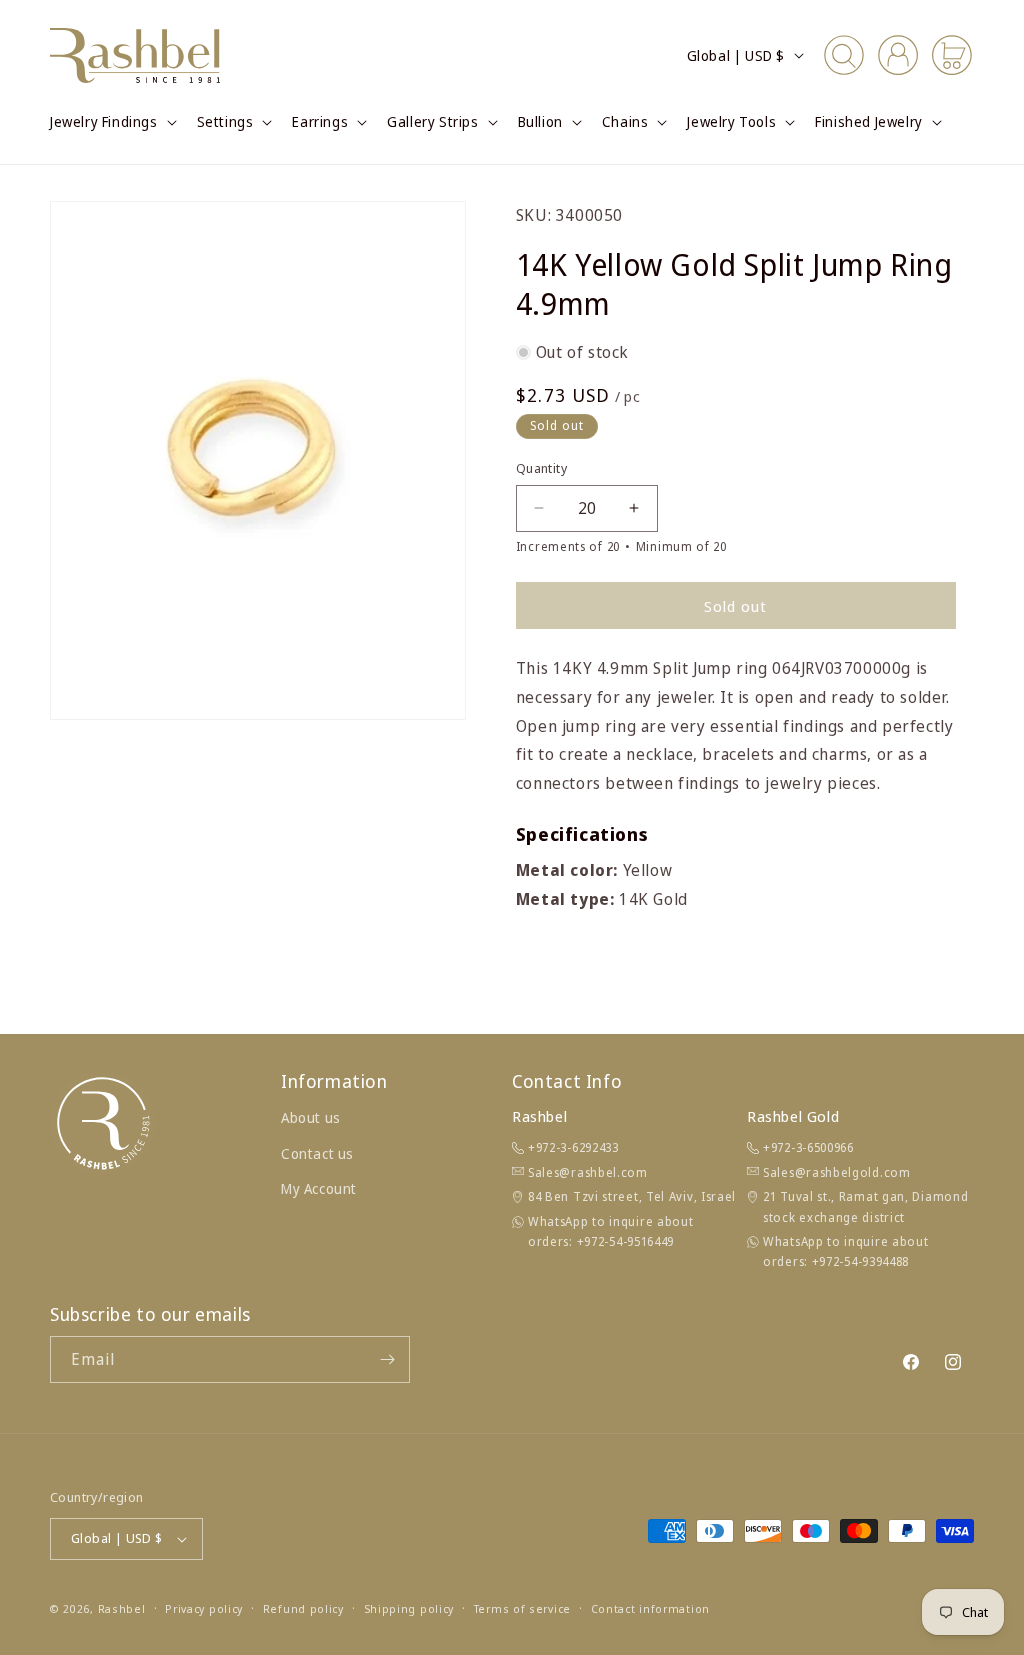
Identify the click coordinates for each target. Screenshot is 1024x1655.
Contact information (650, 1608)
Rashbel (122, 1608)
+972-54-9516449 (626, 1241)
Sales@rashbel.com (588, 1172)
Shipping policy (409, 1608)
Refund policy (303, 1608)
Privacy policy (204, 1608)
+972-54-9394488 (861, 1261)
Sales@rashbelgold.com (837, 1172)
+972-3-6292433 (573, 1147)
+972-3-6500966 (808, 1147)
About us (311, 1117)
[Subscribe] (387, 1359)
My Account (319, 1188)
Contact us (317, 1153)
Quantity (541, 468)
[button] (111, 122)
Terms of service (522, 1608)
